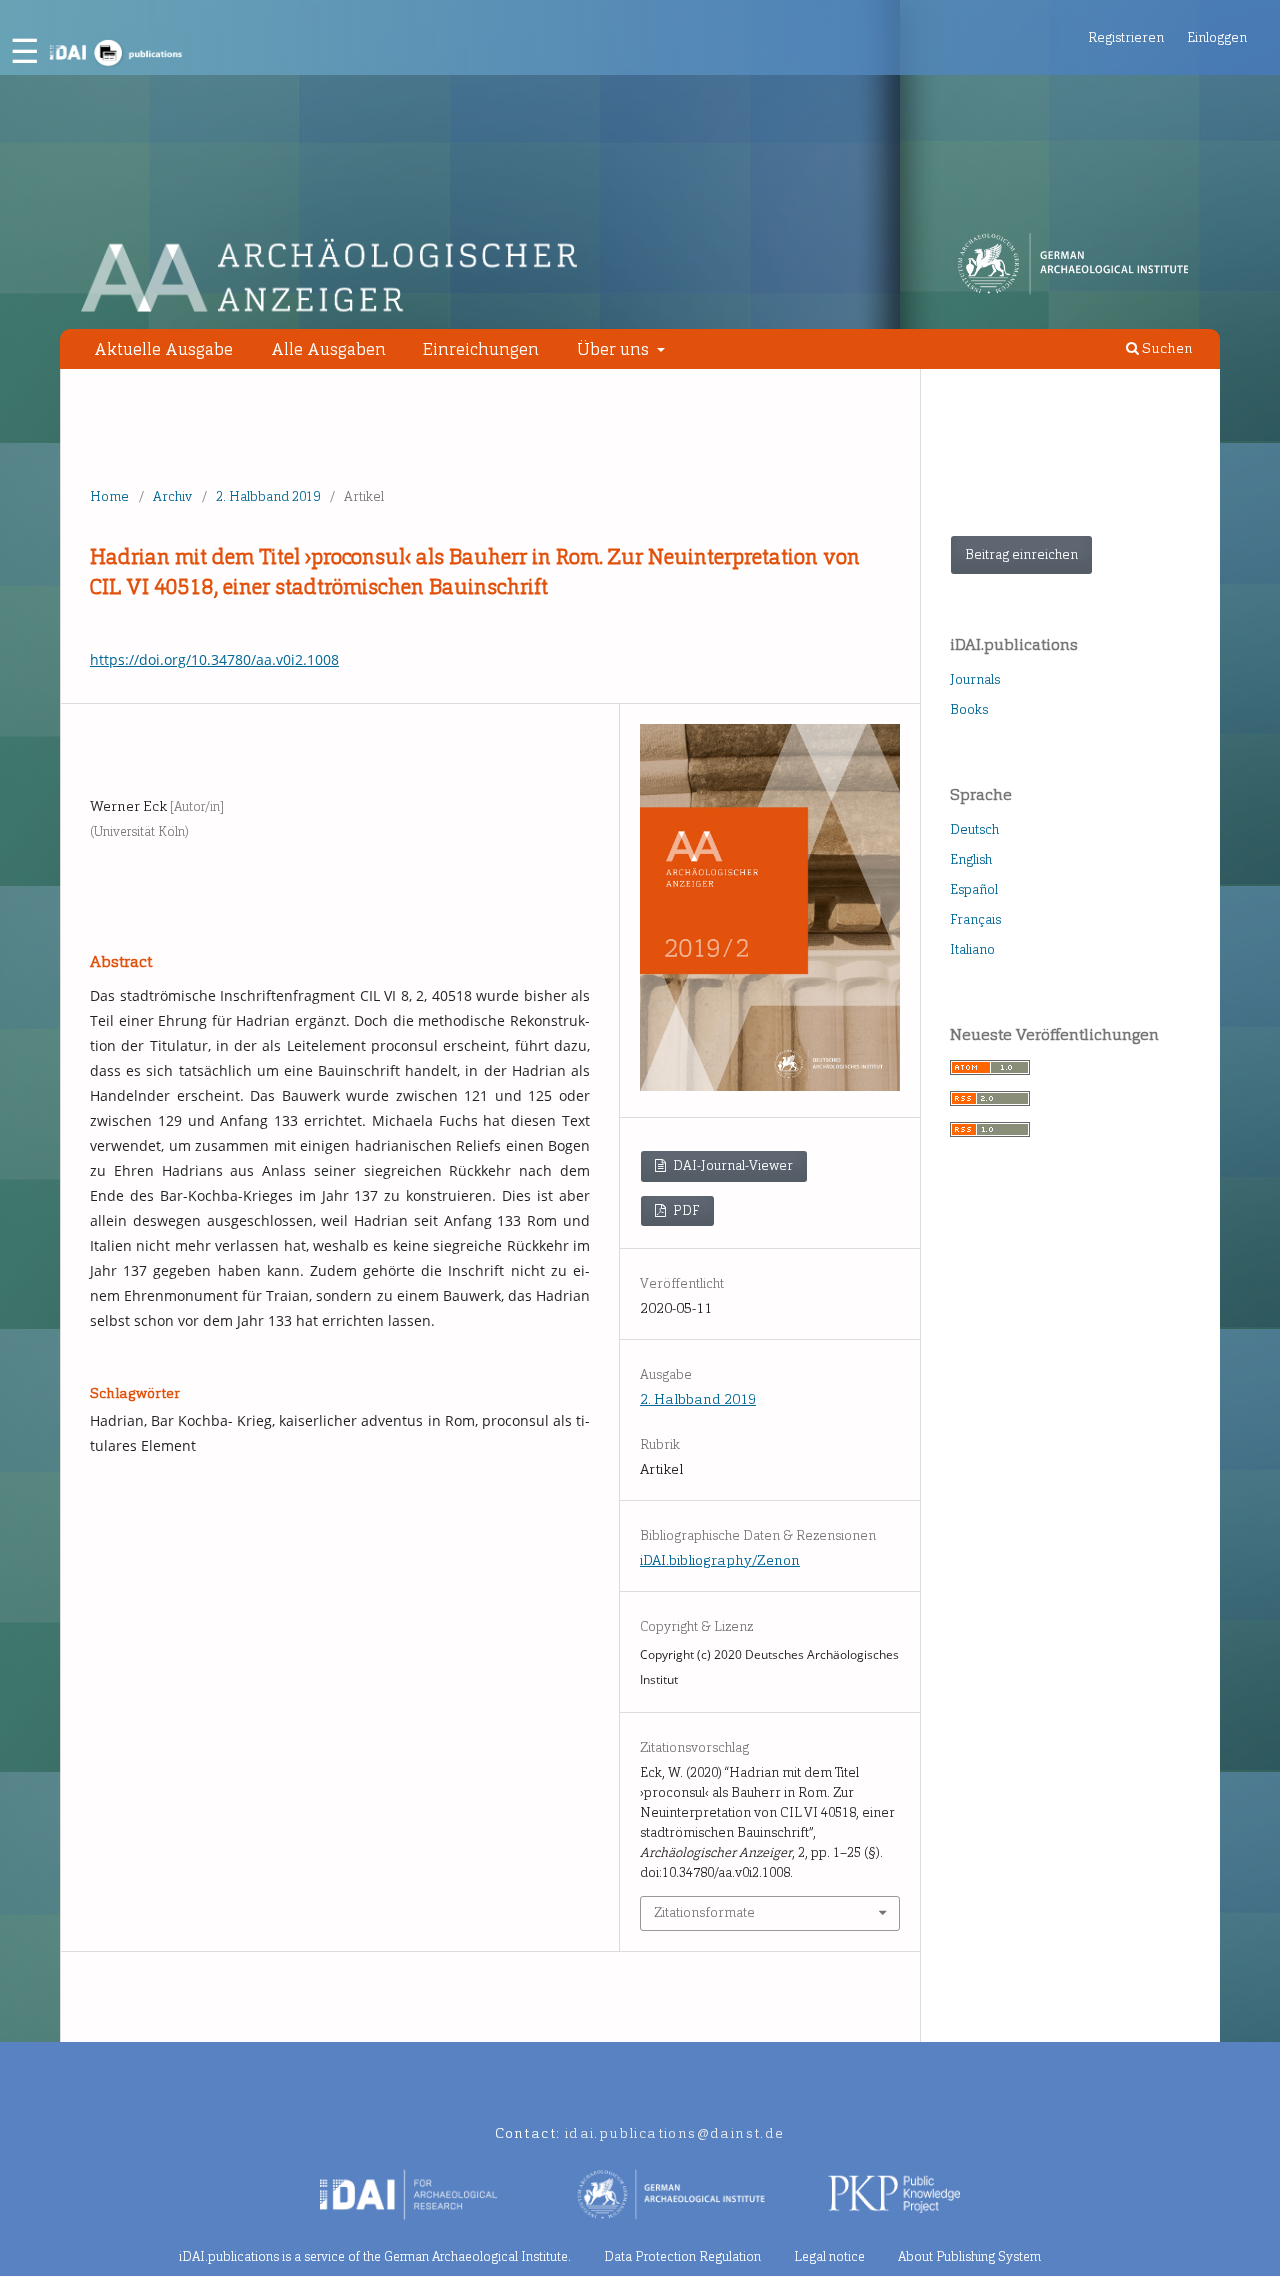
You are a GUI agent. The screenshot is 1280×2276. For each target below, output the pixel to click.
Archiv (172, 496)
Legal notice (829, 2256)
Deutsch (974, 829)
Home (109, 496)
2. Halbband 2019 (268, 496)
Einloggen (1217, 37)
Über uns (615, 349)
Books (969, 709)
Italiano (972, 949)
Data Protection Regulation (682, 2256)
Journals (975, 679)
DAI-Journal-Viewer (731, 1165)
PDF (685, 1210)
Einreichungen (481, 349)
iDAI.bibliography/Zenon (720, 1560)
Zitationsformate (704, 1912)
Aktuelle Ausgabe (163, 349)
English (971, 859)
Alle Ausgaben (328, 349)
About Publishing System (969, 2256)
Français (975, 919)
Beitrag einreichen (1021, 554)
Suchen (1166, 348)
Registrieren (1126, 37)
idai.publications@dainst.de (675, 2133)
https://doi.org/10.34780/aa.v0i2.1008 (214, 659)
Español (974, 889)
